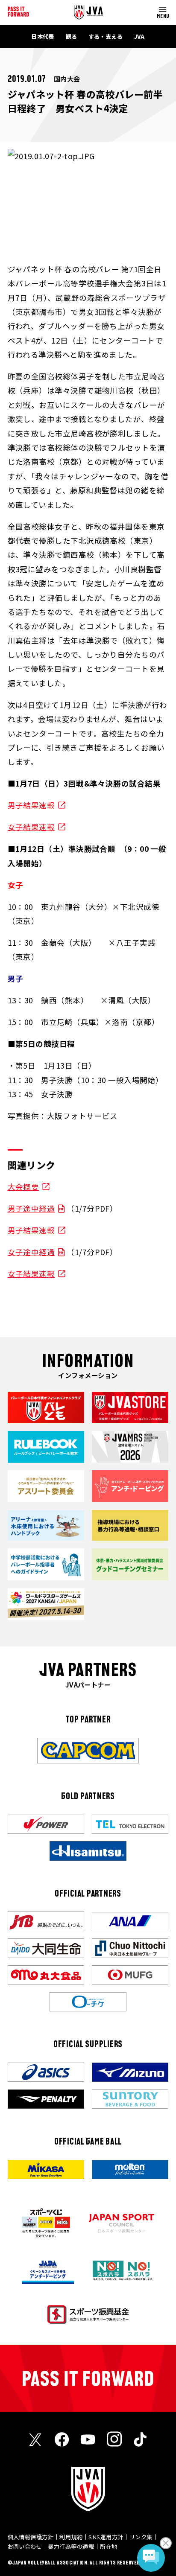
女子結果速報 (31, 827)
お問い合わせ (25, 2546)
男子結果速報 (31, 805)
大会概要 (23, 1187)
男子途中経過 (31, 1208)
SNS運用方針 (106, 2537)
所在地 (109, 2546)
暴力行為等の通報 (71, 2546)
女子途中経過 (31, 1252)
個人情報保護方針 (31, 2537)
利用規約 (71, 2537)
